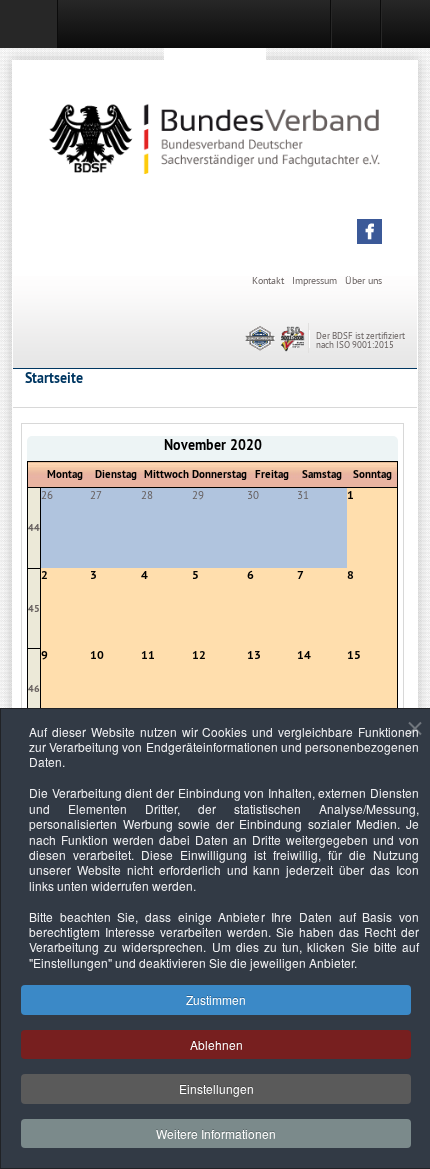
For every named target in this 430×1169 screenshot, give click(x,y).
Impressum (314, 280)
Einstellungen (216, 1088)
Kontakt (268, 280)
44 (34, 527)
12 (199, 655)
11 (148, 655)
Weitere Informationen (216, 1133)
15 (354, 655)
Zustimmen (216, 999)
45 (34, 608)
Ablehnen (216, 1044)
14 (304, 655)
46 (34, 688)
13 (254, 655)
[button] (369, 231)
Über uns (363, 280)
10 (97, 655)
